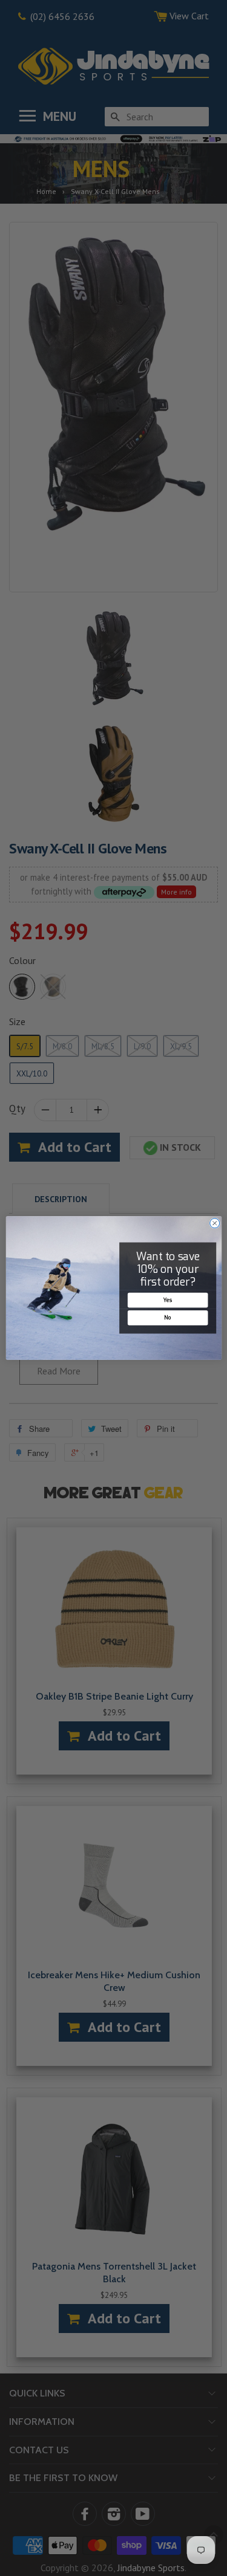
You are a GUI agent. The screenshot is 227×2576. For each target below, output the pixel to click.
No (167, 1318)
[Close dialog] (214, 1223)
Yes (167, 1300)
